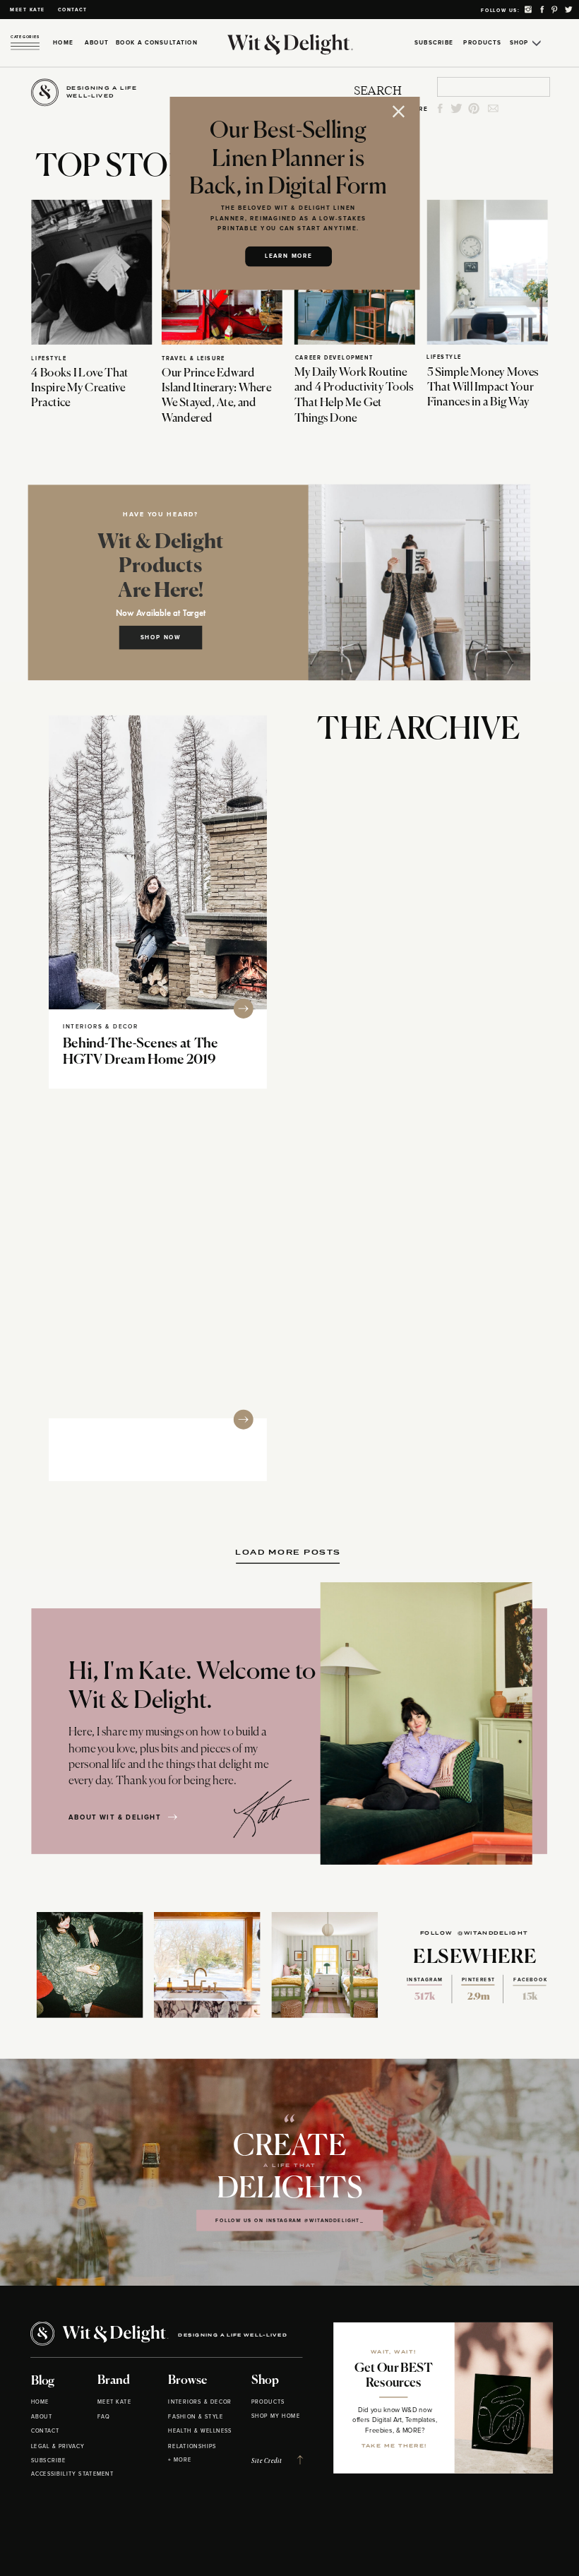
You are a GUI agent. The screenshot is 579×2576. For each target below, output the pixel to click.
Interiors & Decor (101, 1026)
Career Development (334, 358)
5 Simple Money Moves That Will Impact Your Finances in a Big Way (483, 387)
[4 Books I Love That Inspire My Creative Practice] (91, 272)
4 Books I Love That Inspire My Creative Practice (79, 388)
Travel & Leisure (193, 359)
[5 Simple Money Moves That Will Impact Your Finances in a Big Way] (488, 272)
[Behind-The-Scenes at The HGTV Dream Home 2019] (158, 862)
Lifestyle (49, 359)
